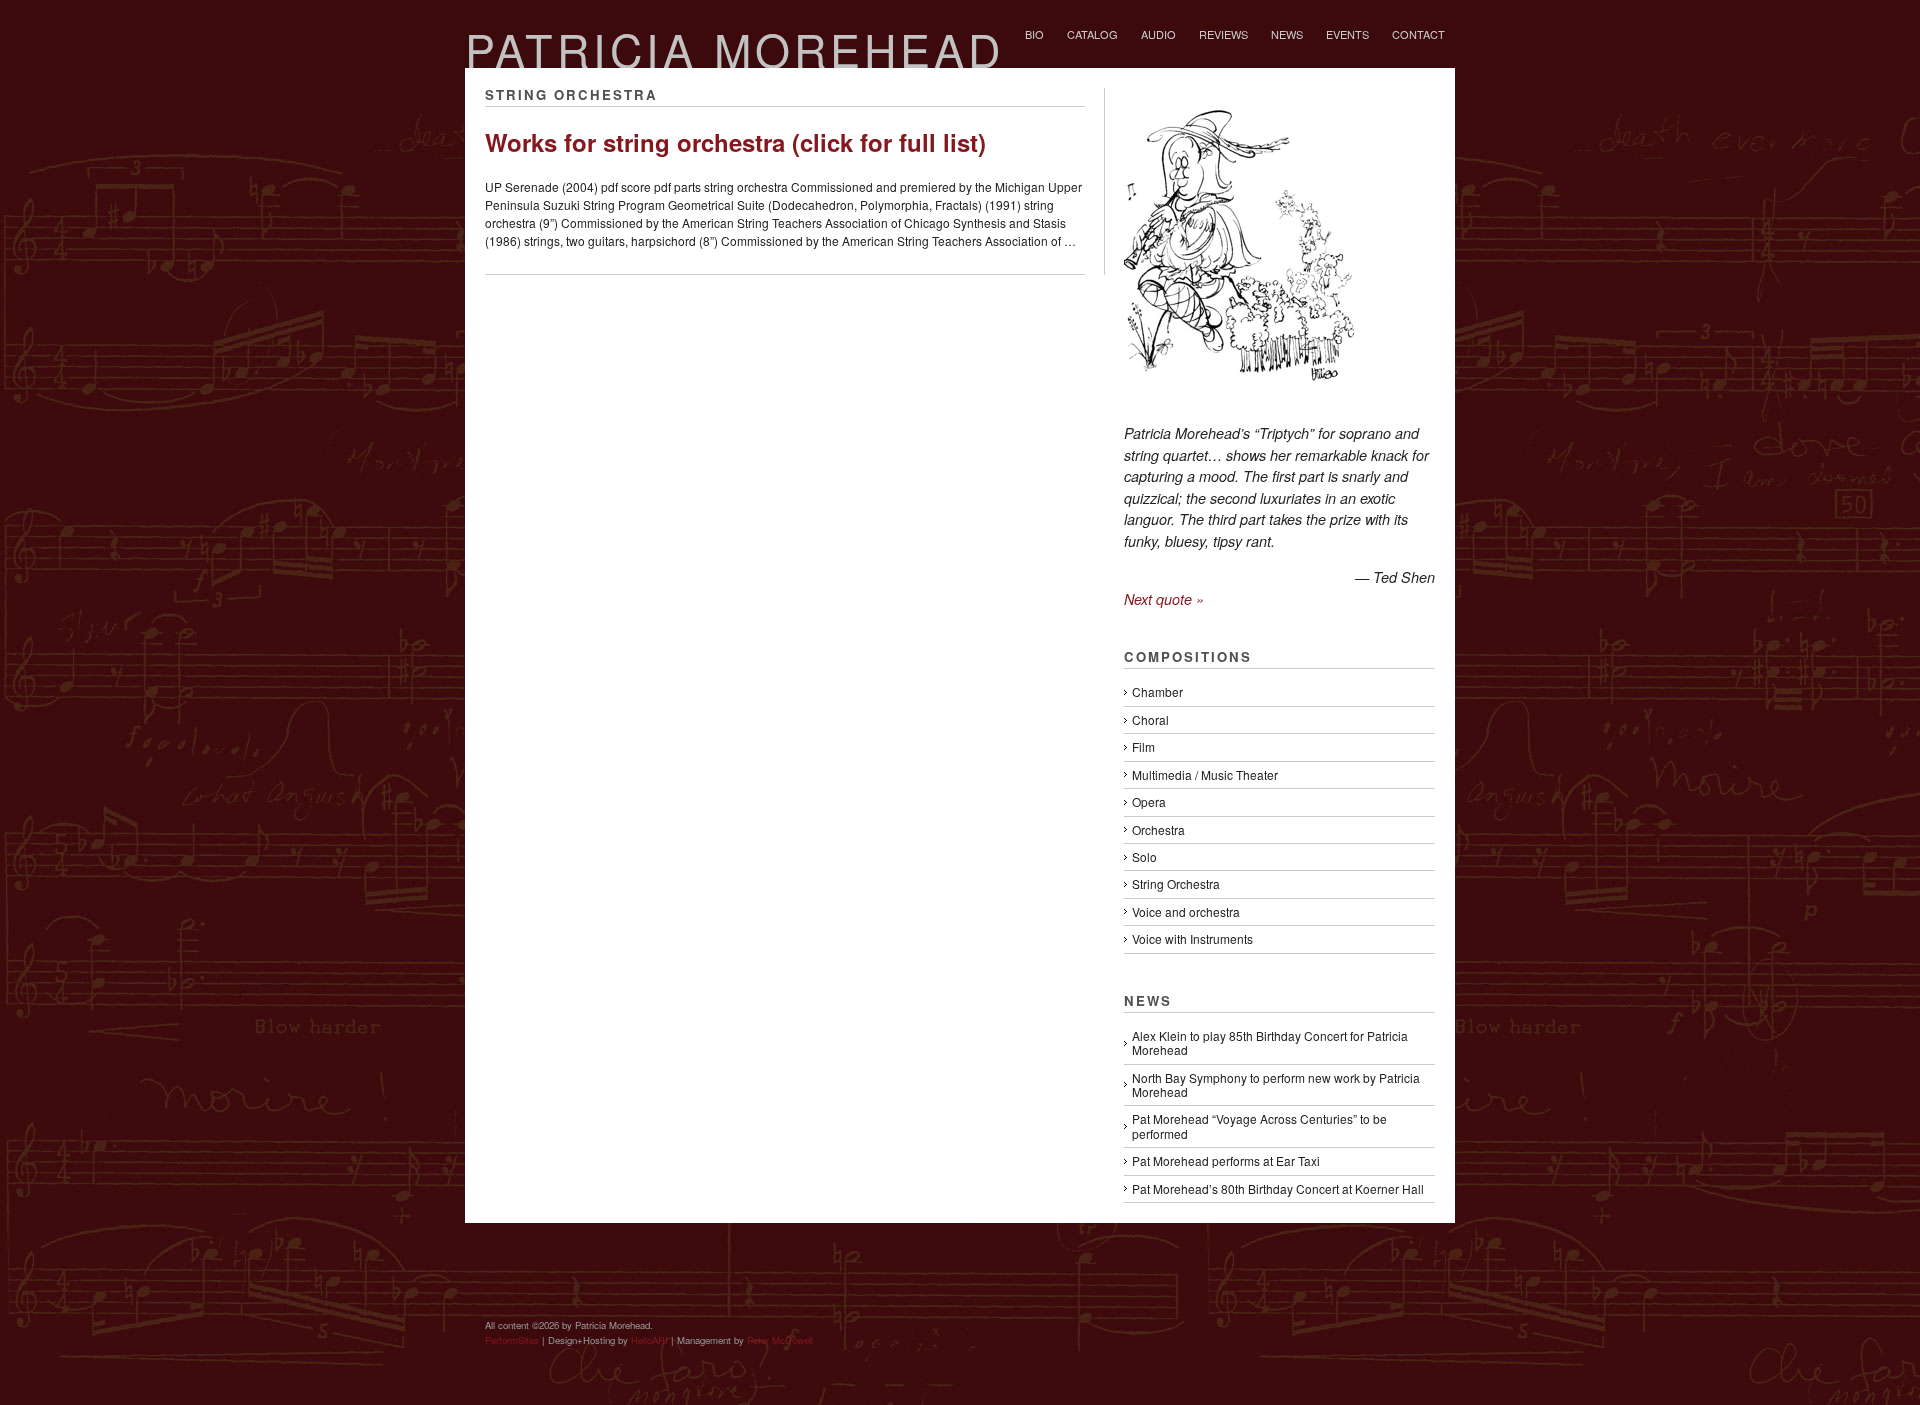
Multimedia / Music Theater (1205, 774)
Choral (1150, 719)
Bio (1034, 34)
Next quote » (1164, 599)
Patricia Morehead (734, 48)
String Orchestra (1176, 883)
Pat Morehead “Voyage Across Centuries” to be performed (1259, 1125)
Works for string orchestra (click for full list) (735, 142)
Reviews (1223, 34)
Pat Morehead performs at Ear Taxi (1226, 1160)
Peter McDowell (780, 1340)
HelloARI (649, 1340)
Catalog (1092, 34)
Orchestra (1158, 829)
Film (1143, 746)
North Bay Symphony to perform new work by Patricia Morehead (1276, 1084)
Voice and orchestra (1186, 911)
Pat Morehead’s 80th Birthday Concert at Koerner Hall (1278, 1188)
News (1287, 34)
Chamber (1157, 691)
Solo (1144, 856)
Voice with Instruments (1192, 938)
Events (1347, 34)
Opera (1149, 801)
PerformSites (512, 1340)
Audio (1158, 34)
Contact (1418, 34)
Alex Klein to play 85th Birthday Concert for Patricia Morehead (1270, 1042)
